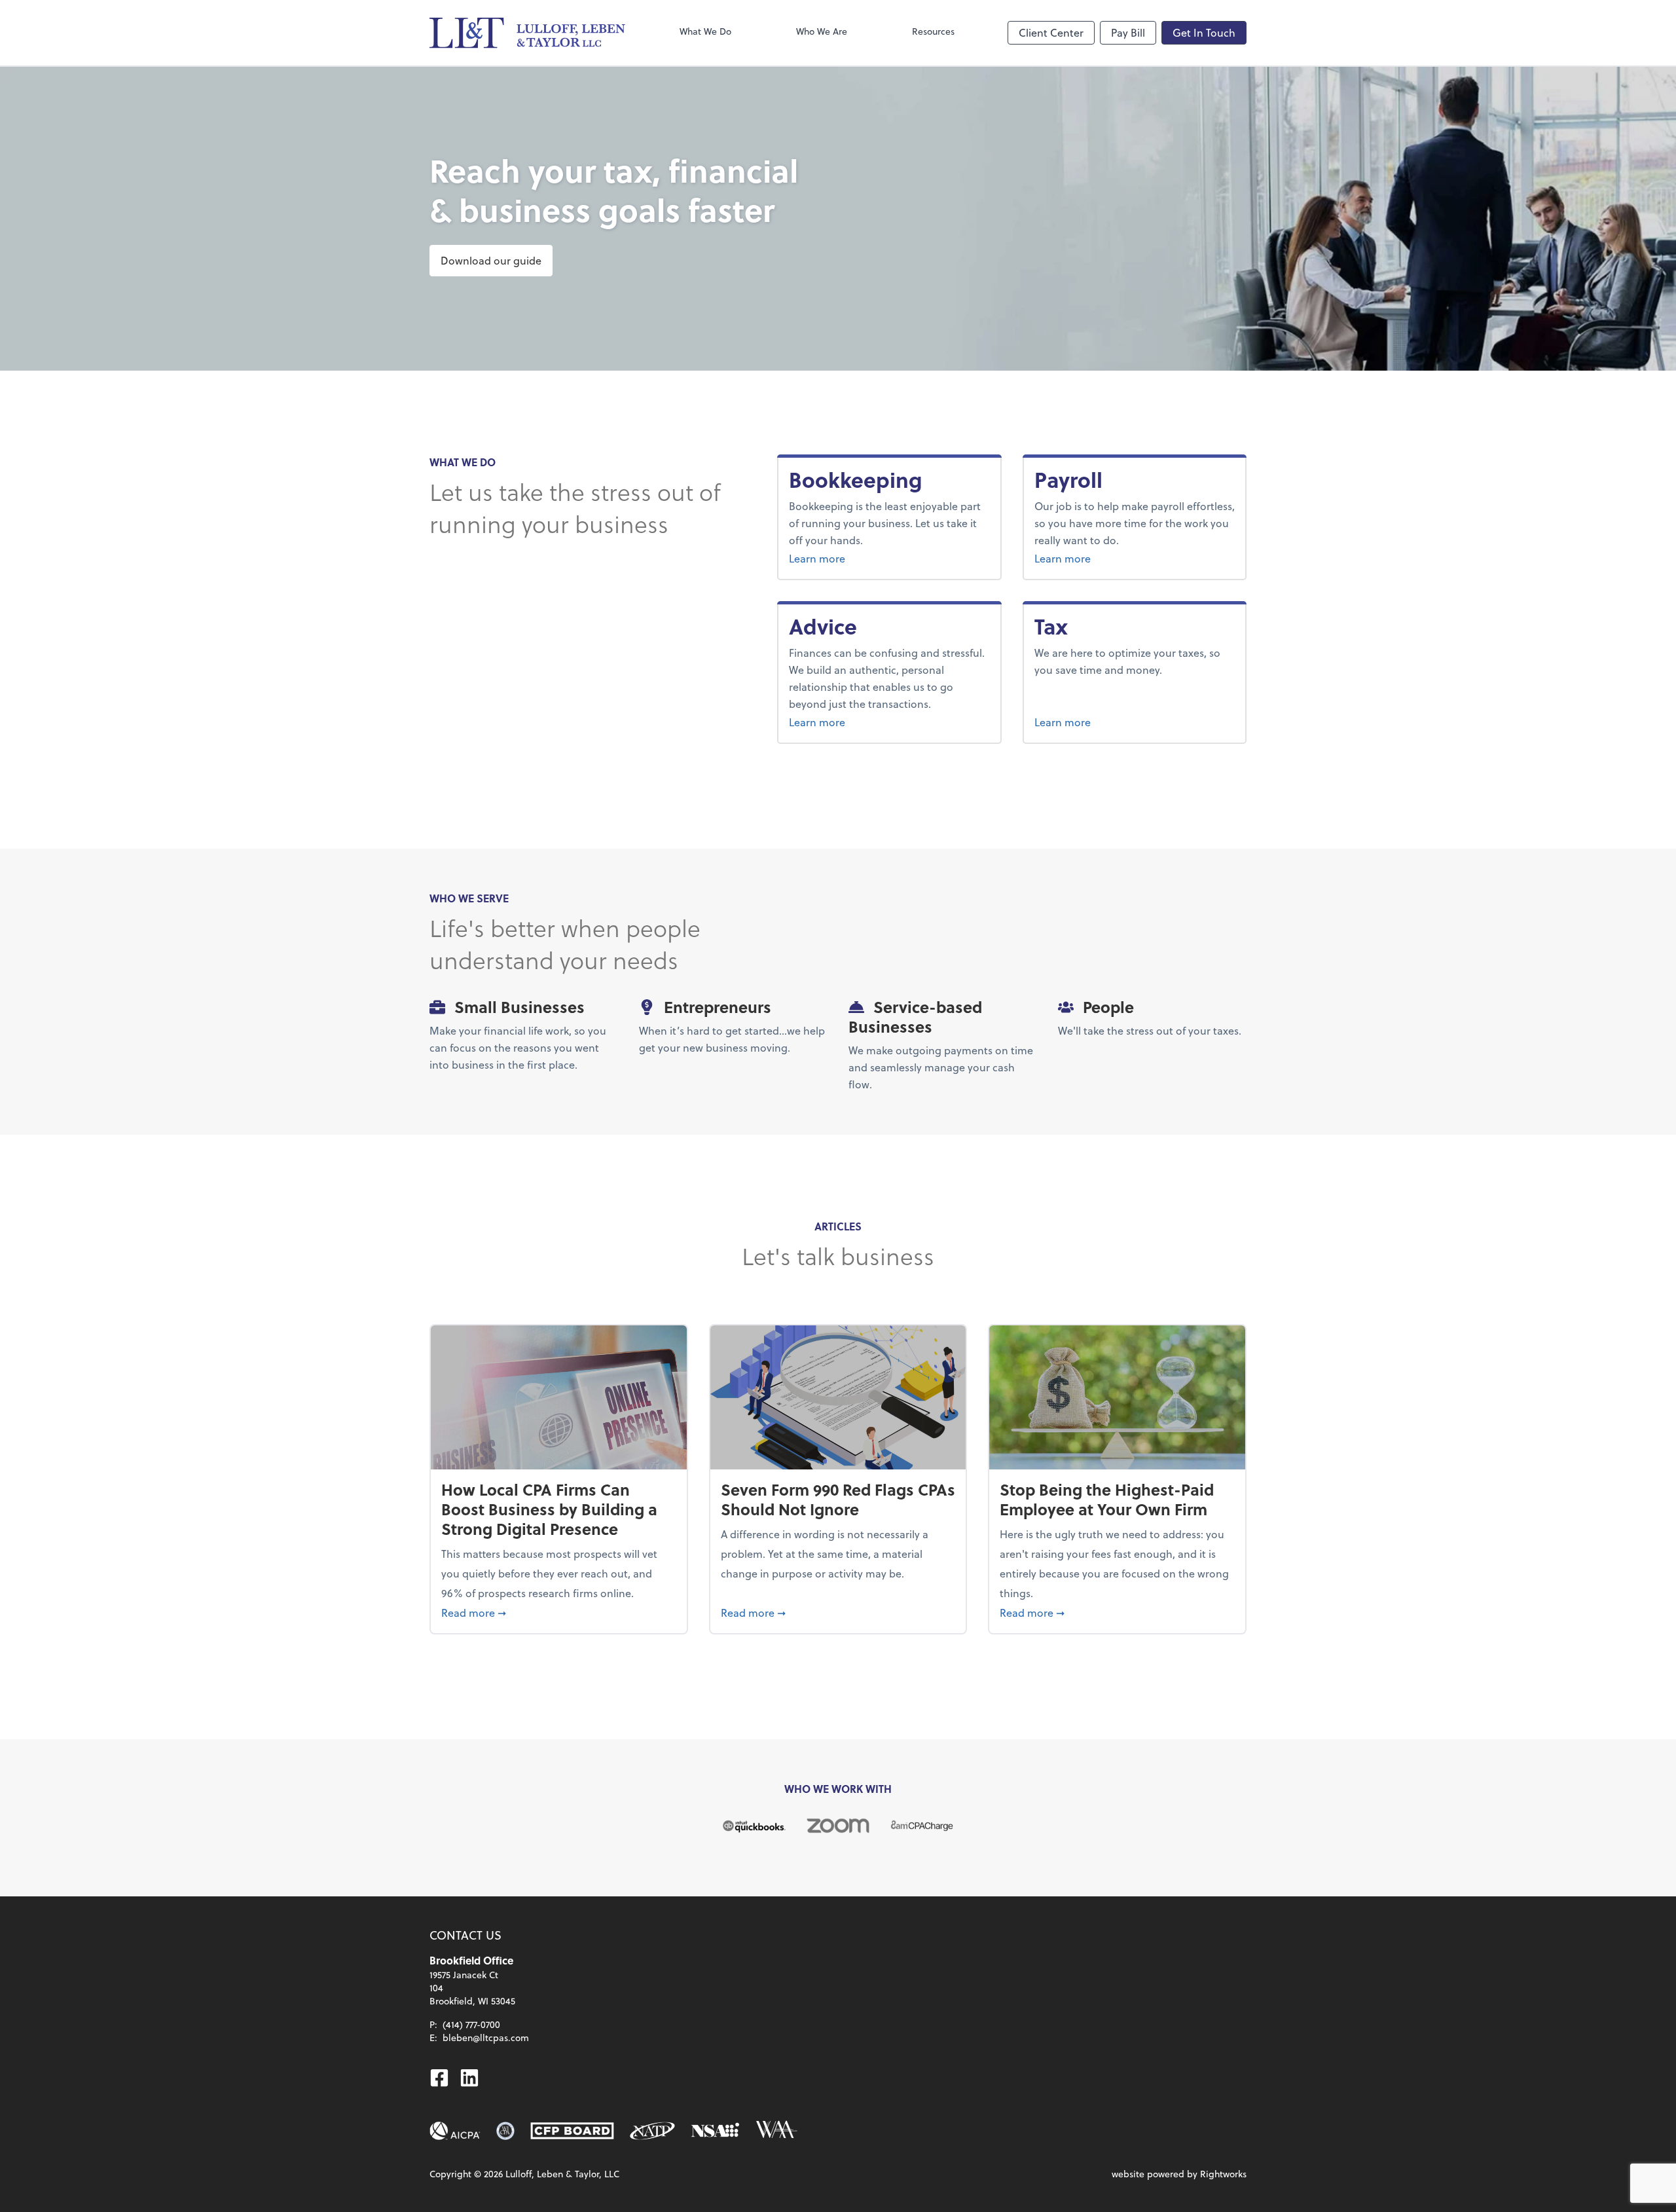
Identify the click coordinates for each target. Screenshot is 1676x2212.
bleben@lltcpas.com (486, 2037)
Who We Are (822, 31)
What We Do (705, 31)
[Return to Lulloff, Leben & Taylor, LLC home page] (528, 33)
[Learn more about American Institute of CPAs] (455, 2131)
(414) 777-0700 (471, 2024)
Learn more (866, 558)
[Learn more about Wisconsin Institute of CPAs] (505, 2131)
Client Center (1051, 32)
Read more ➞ (559, 1612)
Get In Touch (1204, 32)
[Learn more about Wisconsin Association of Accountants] (776, 2131)
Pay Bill (1128, 32)
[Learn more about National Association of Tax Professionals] (652, 2131)
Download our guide (491, 260)
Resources (933, 31)
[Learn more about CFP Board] (572, 2131)
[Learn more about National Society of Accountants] (715, 2131)
